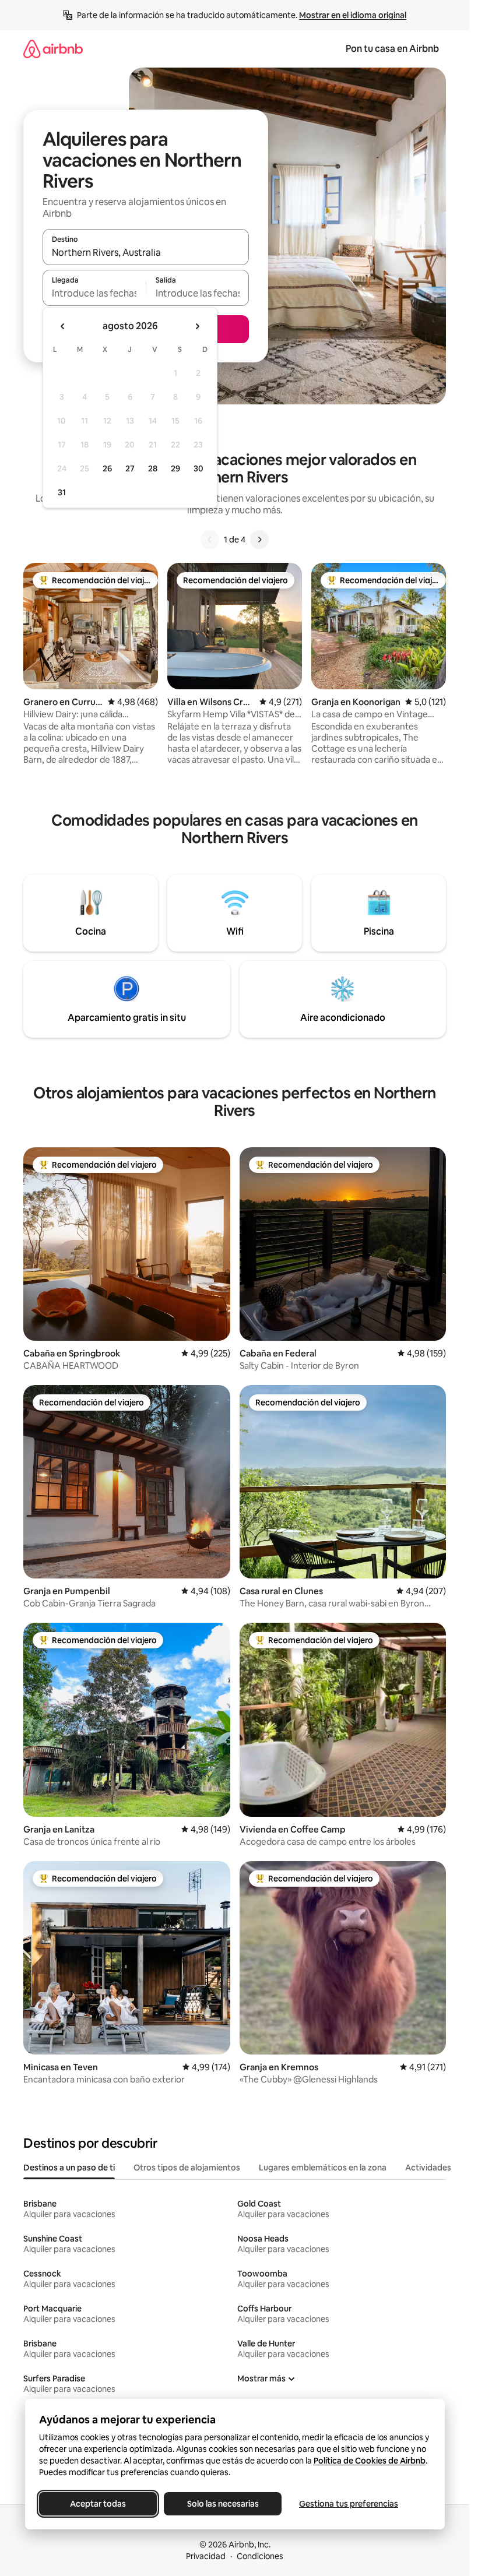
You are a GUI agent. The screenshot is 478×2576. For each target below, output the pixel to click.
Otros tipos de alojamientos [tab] (187, 2168)
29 (175, 468)
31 (62, 492)
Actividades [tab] (428, 2168)
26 (107, 468)
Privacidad (206, 2556)
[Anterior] (210, 540)
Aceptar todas (98, 2504)
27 (130, 468)
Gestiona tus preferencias (349, 2504)
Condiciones (260, 2556)
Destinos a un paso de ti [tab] (69, 2168)
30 (198, 468)
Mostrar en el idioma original (353, 15)
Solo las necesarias (222, 2504)
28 (153, 468)
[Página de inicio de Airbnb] (53, 49)
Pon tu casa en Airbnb (392, 49)
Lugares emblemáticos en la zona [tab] (323, 2168)
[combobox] (146, 252)
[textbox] (94, 293)
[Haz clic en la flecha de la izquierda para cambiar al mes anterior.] (63, 326)
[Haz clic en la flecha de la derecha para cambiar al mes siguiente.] (197, 326)
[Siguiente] (259, 540)
